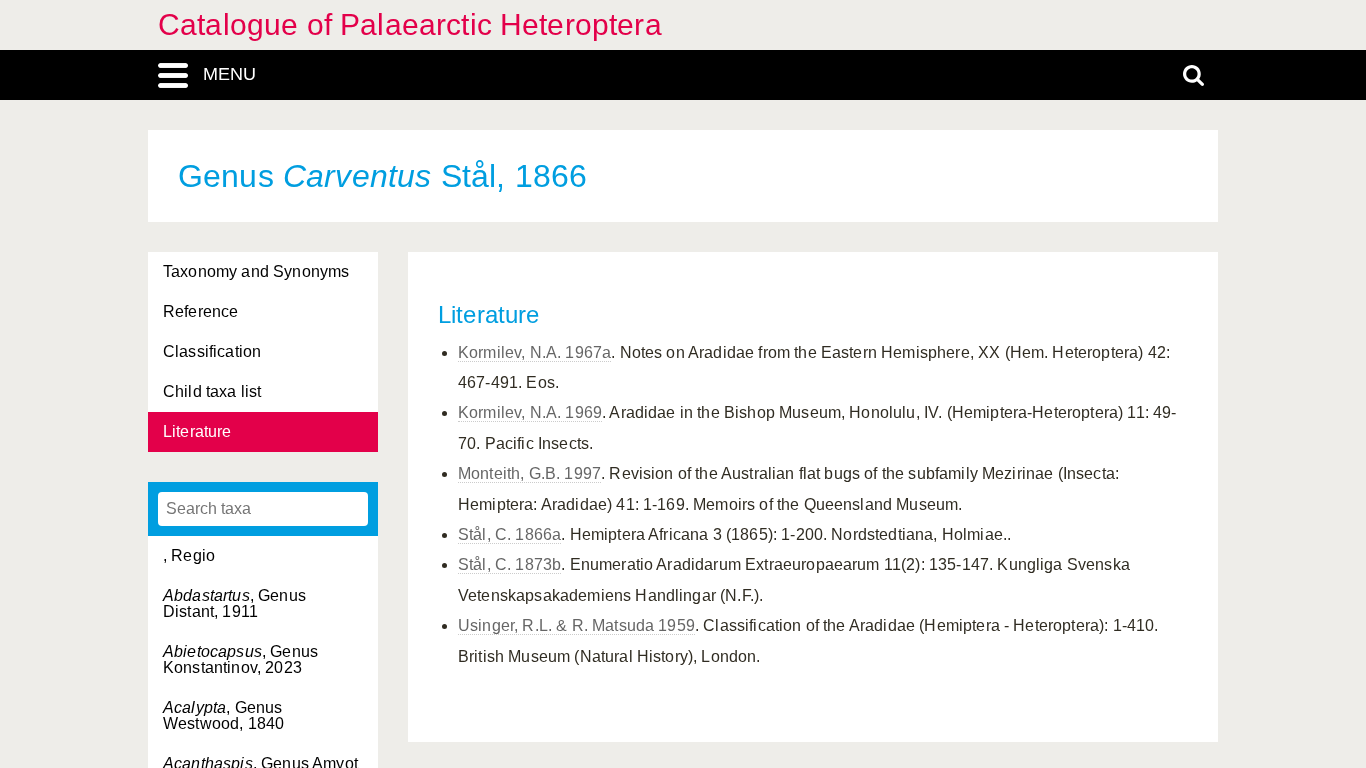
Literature (197, 431)
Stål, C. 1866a (509, 534)
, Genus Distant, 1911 (234, 603)
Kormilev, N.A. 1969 (530, 412)
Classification (212, 351)
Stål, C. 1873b (509, 564)
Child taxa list (212, 391)
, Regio (189, 555)
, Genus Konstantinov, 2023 (240, 659)
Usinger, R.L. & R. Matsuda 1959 (576, 625)
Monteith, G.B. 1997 (529, 473)
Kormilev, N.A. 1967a (534, 352)
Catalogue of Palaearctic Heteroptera (410, 24)
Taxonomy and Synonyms (256, 271)
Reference (200, 311)
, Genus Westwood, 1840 (223, 715)
